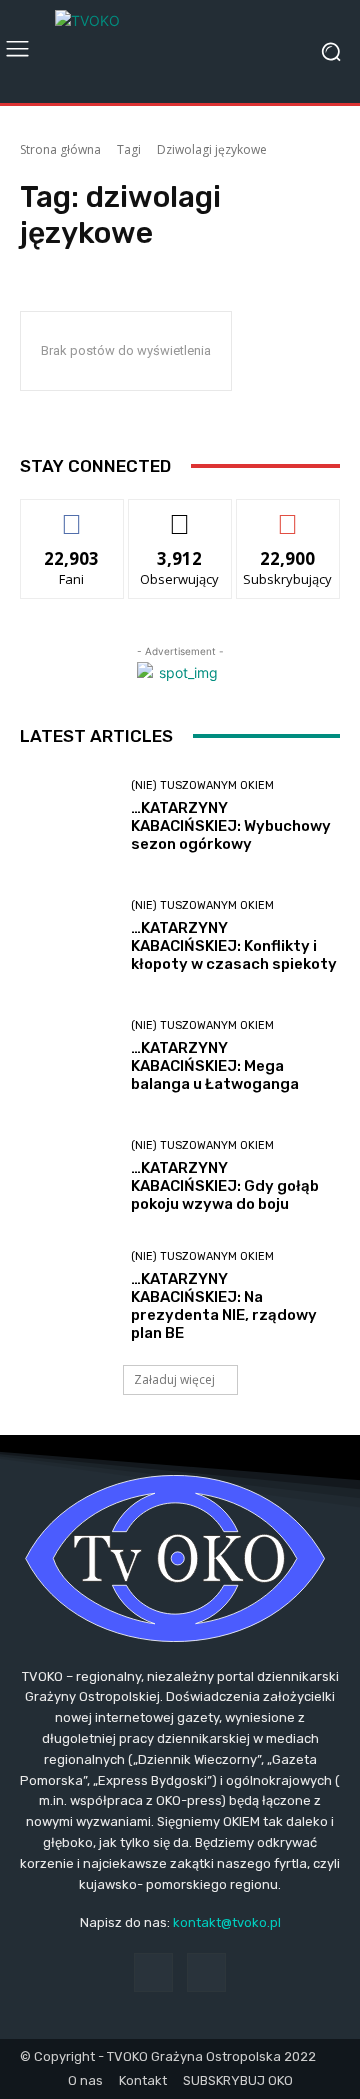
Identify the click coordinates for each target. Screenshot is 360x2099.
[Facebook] (153, 1972)
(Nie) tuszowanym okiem (202, 785)
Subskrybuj (288, 514)
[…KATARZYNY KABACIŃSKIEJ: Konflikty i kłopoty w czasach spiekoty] (68, 937)
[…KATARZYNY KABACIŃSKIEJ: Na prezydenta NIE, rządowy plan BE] (68, 1297)
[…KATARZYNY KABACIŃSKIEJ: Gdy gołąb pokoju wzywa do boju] (68, 1177)
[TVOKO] (180, 51)
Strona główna (60, 149)
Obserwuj (180, 514)
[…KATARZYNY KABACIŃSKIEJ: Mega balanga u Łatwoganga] (68, 1057)
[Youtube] (206, 1972)
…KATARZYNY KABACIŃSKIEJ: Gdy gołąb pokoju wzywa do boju (225, 1186)
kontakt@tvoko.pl (227, 1922)
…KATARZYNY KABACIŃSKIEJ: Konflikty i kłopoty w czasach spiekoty (234, 946)
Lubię (72, 514)
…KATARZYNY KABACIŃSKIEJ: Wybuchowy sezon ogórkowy (231, 826)
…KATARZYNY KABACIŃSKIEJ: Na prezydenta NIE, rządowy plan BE (224, 1306)
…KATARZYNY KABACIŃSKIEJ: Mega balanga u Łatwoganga (215, 1066)
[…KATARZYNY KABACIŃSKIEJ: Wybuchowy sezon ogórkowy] (68, 817)
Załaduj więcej (174, 1379)
